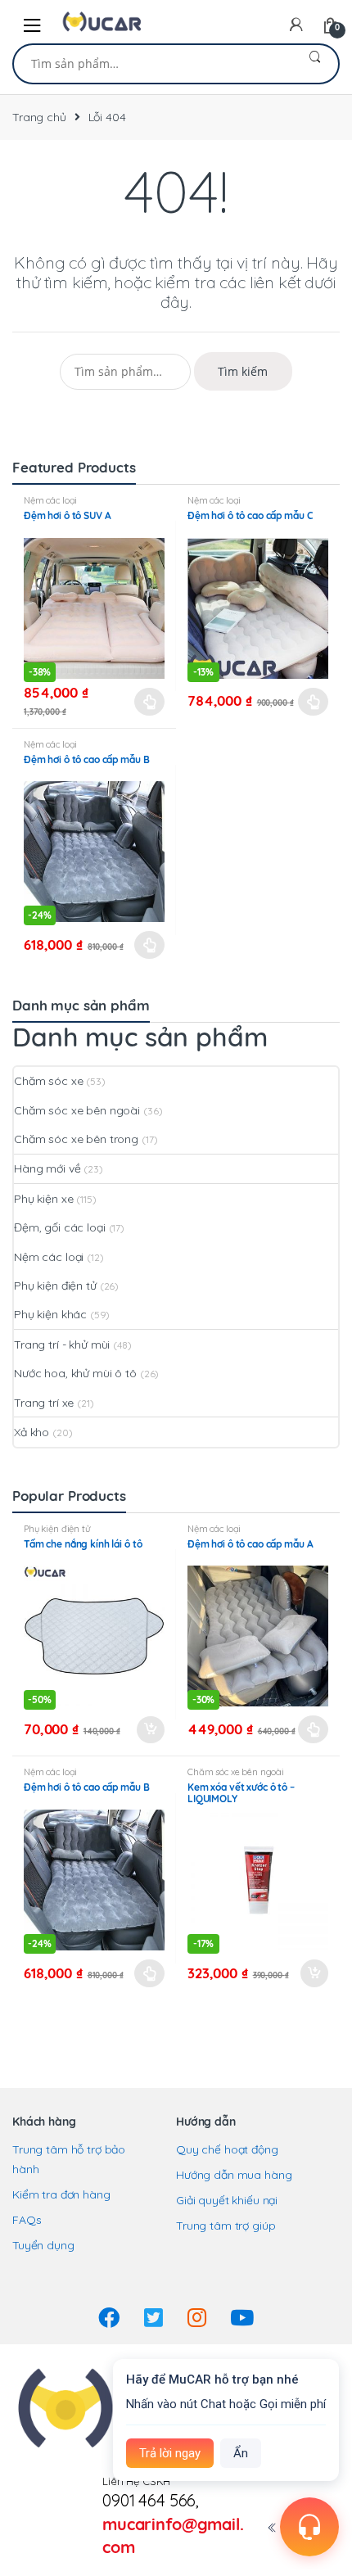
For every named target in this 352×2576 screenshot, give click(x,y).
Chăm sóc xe (48, 1081)
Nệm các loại (50, 500)
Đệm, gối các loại (60, 1227)
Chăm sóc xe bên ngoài (77, 1110)
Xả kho (32, 1432)
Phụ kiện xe (43, 1199)
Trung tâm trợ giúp (226, 2226)
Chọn (150, 702)
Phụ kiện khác (50, 1314)
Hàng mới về (47, 1168)
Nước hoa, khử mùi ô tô (75, 1373)
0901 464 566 (149, 2500)
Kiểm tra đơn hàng (61, 2194)
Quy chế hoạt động (227, 2149)
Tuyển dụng (43, 2245)
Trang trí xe (44, 1403)
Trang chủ (39, 117)
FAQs (27, 2220)
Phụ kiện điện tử (55, 1286)
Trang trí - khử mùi (62, 1344)
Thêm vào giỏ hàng (150, 1730)
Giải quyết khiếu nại (227, 2200)
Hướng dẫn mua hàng (234, 2175)
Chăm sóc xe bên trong (76, 1139)
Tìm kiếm (315, 64)
